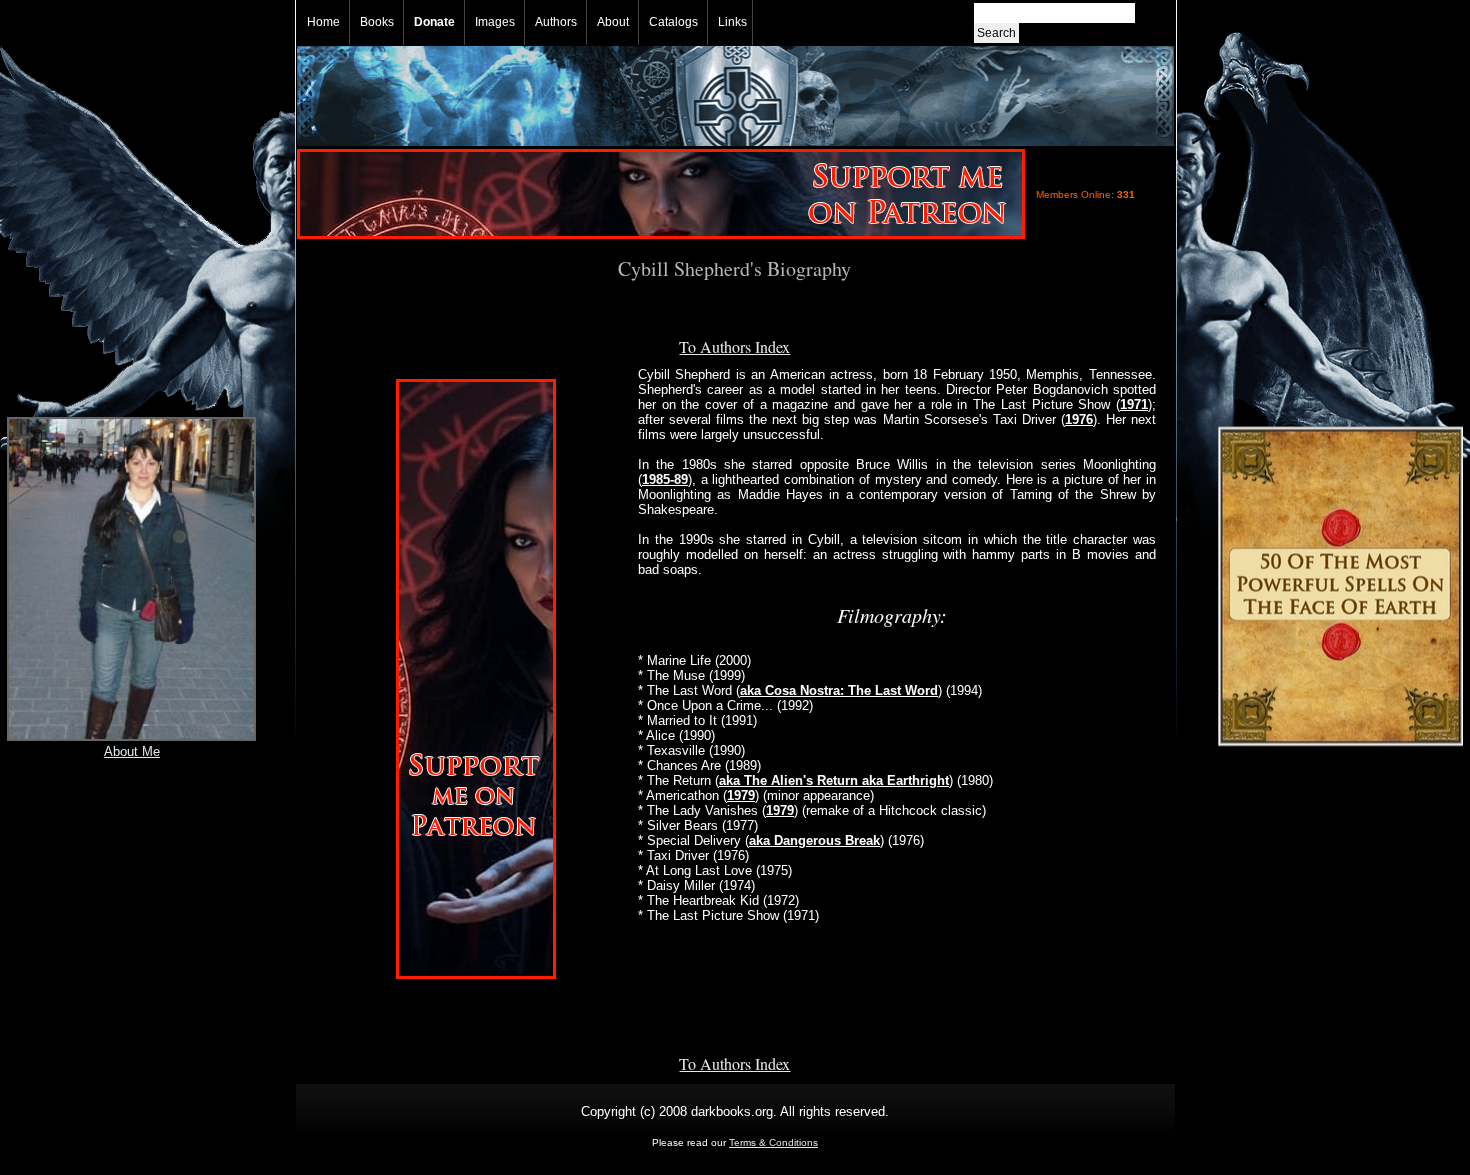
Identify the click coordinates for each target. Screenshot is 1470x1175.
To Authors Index (734, 346)
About (613, 22)
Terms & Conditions (773, 1142)
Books (377, 22)
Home (323, 22)
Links (732, 22)
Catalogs (673, 22)
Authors (556, 22)
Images (495, 22)
